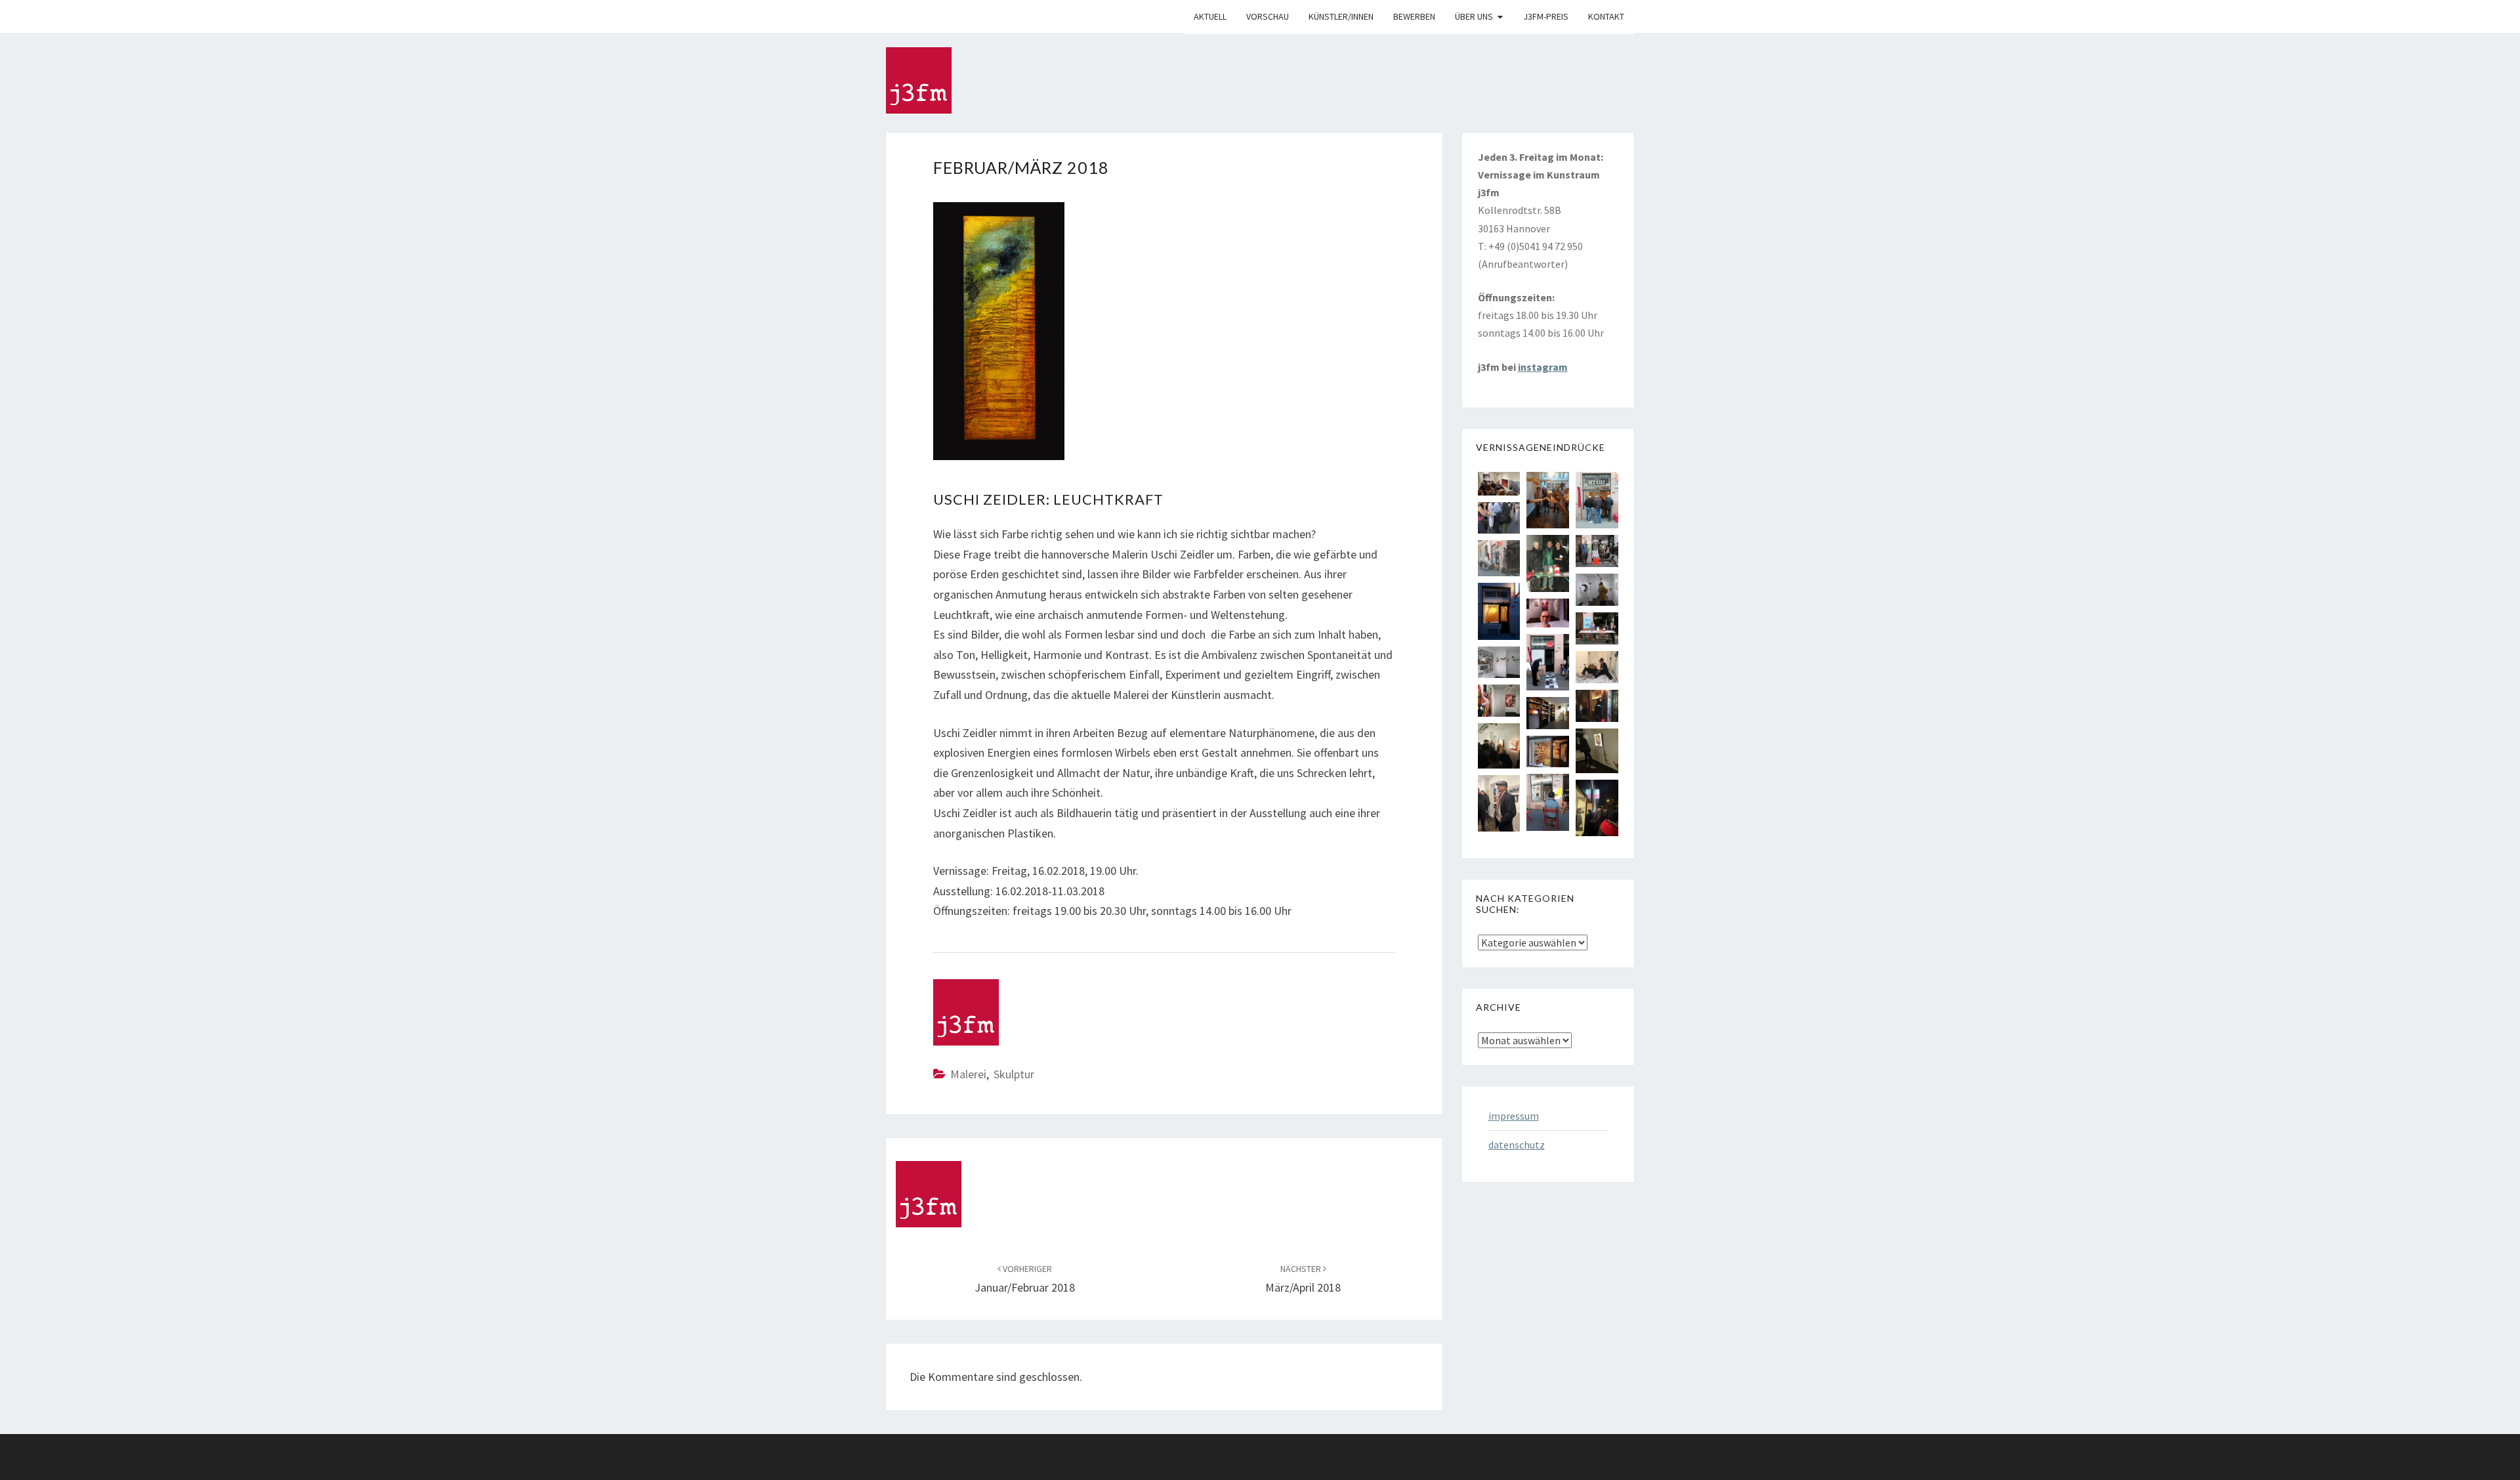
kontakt (1606, 16)
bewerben (1414, 16)
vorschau (1268, 16)
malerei (968, 1074)
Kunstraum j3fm (896, 16)
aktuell (1210, 16)
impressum (1514, 1116)
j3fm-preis (1546, 16)
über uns (1474, 16)
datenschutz (1517, 1145)
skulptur (1014, 1074)
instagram (1543, 367)
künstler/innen (1341, 16)
